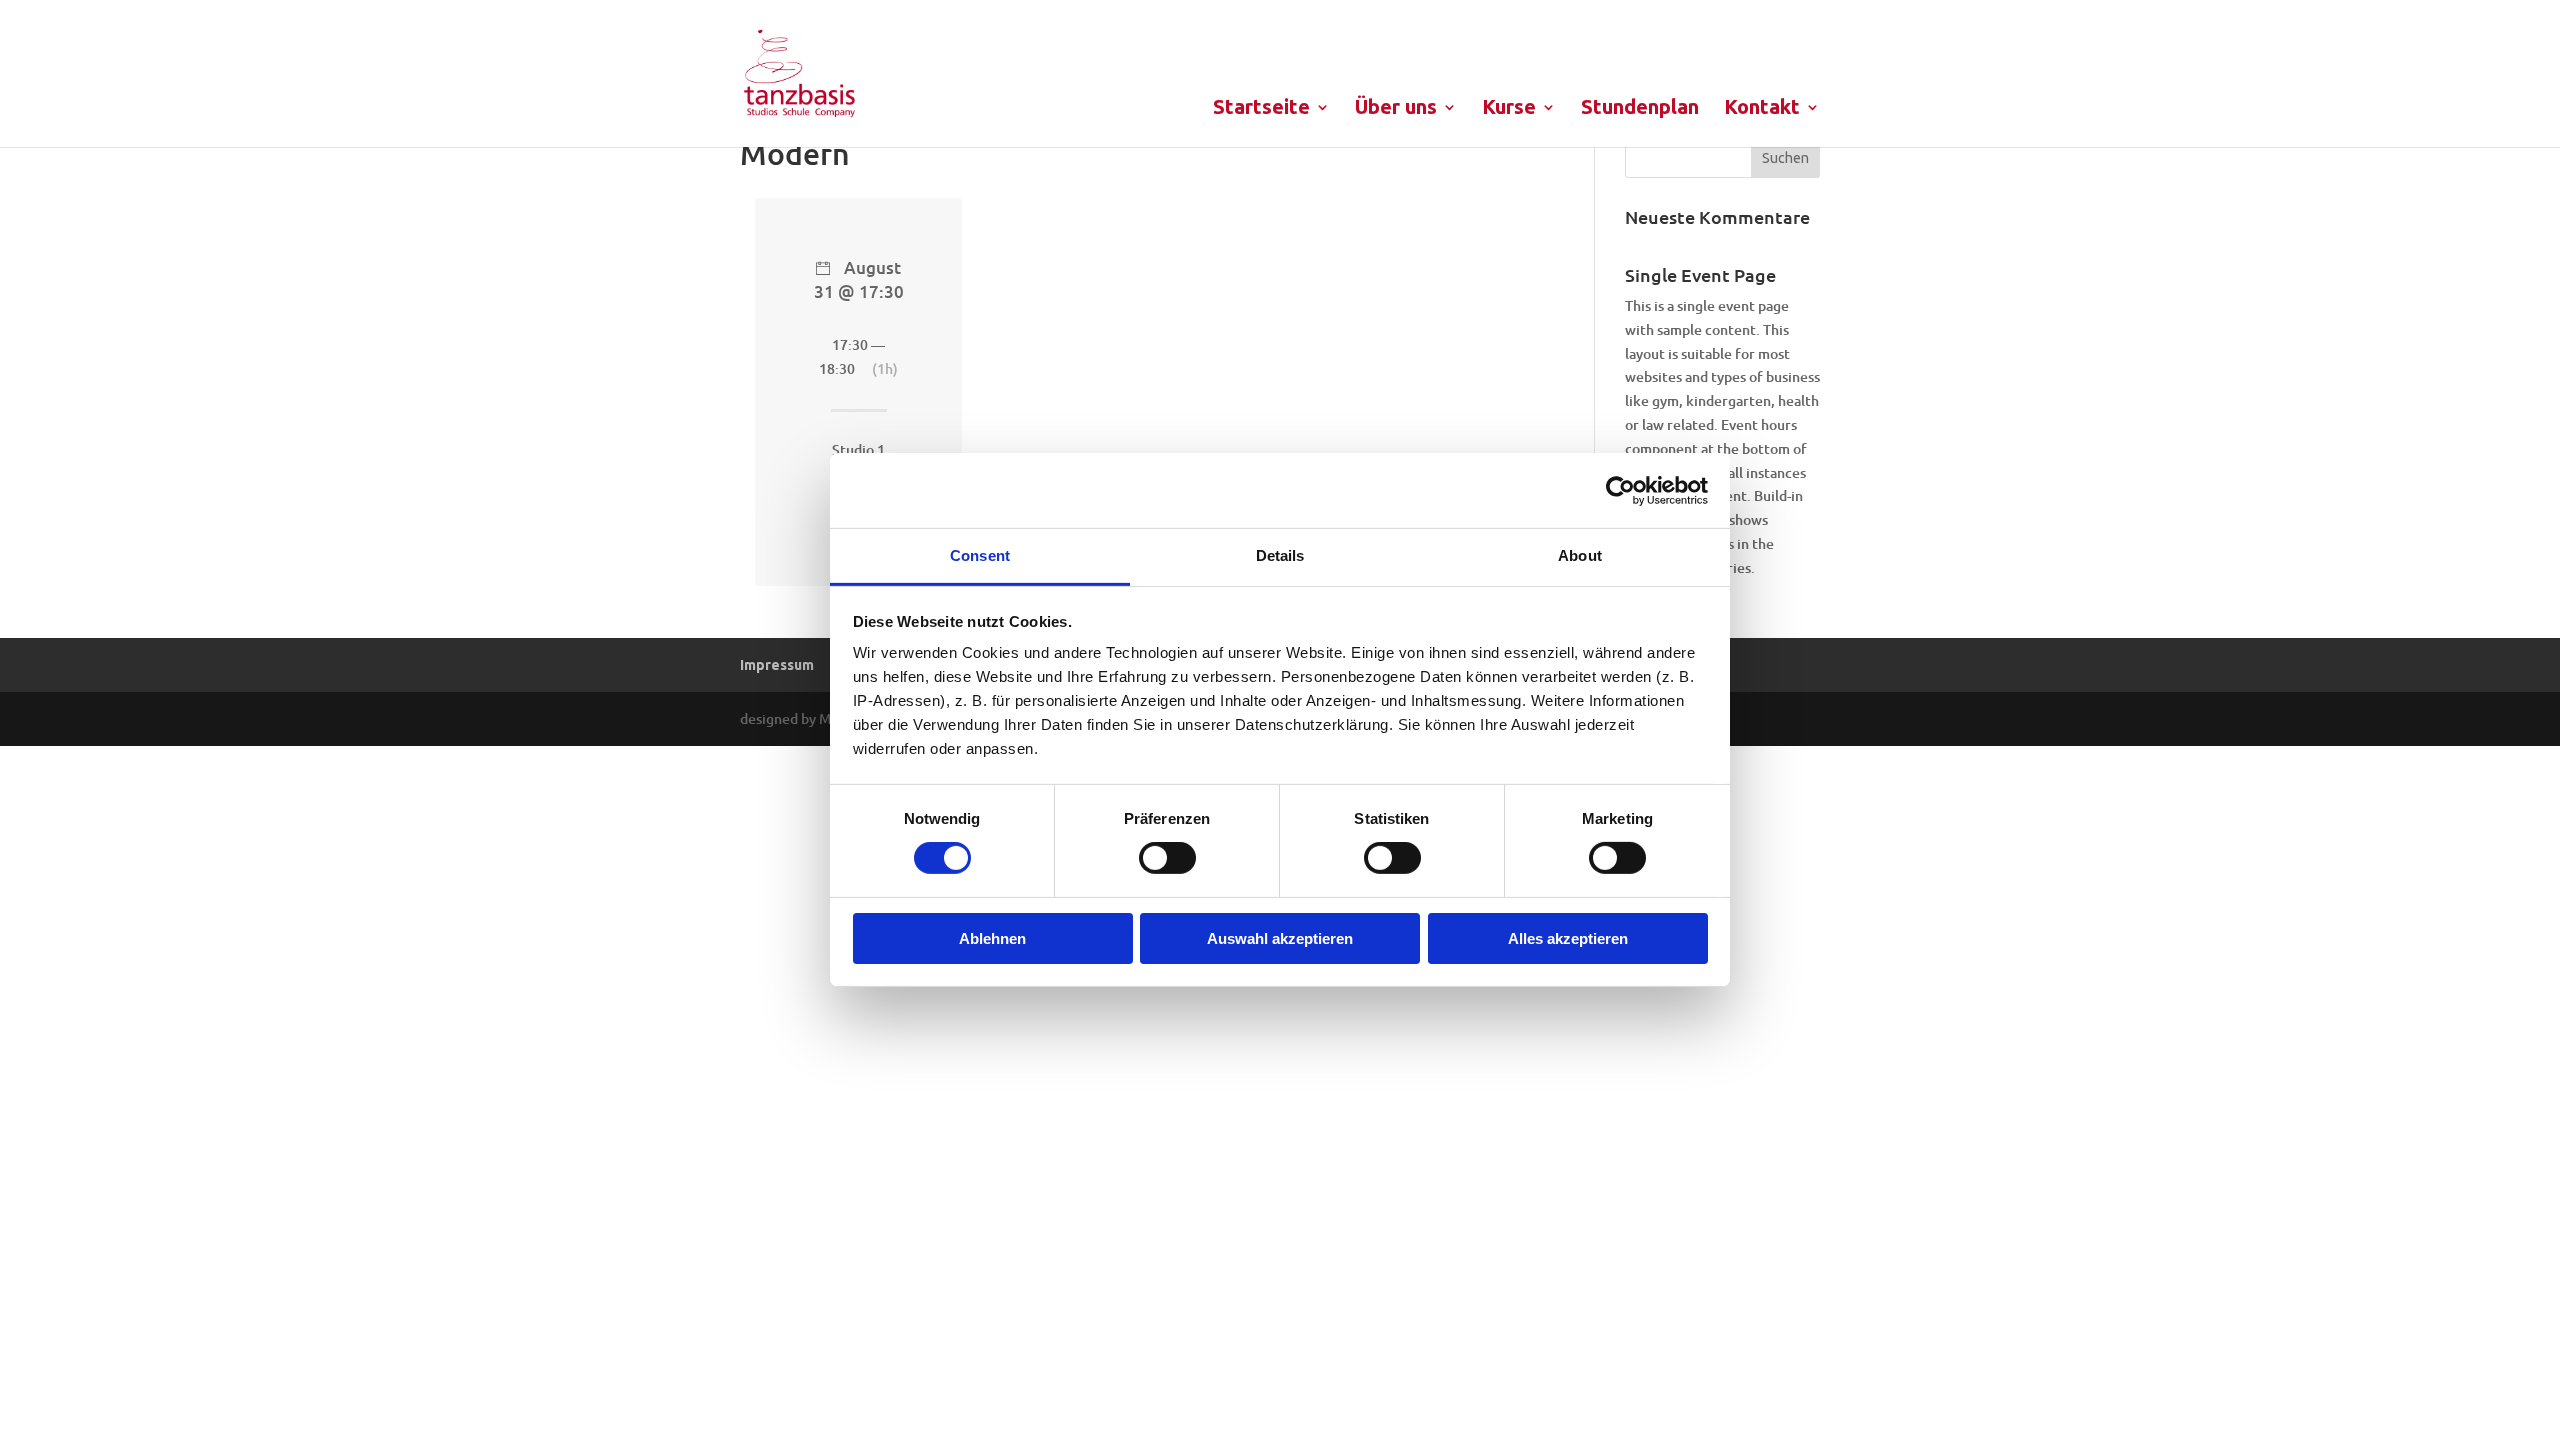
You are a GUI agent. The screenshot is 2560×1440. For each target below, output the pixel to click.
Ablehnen (992, 938)
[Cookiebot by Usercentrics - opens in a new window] (1620, 490)
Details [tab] (1280, 555)
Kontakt (1762, 109)
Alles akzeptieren (1568, 938)
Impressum (777, 665)
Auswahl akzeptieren (1280, 938)
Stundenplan (1640, 109)
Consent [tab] (980, 555)
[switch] (1167, 858)
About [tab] (1580, 555)
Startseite (1261, 109)
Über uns (1396, 109)
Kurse (1509, 109)
